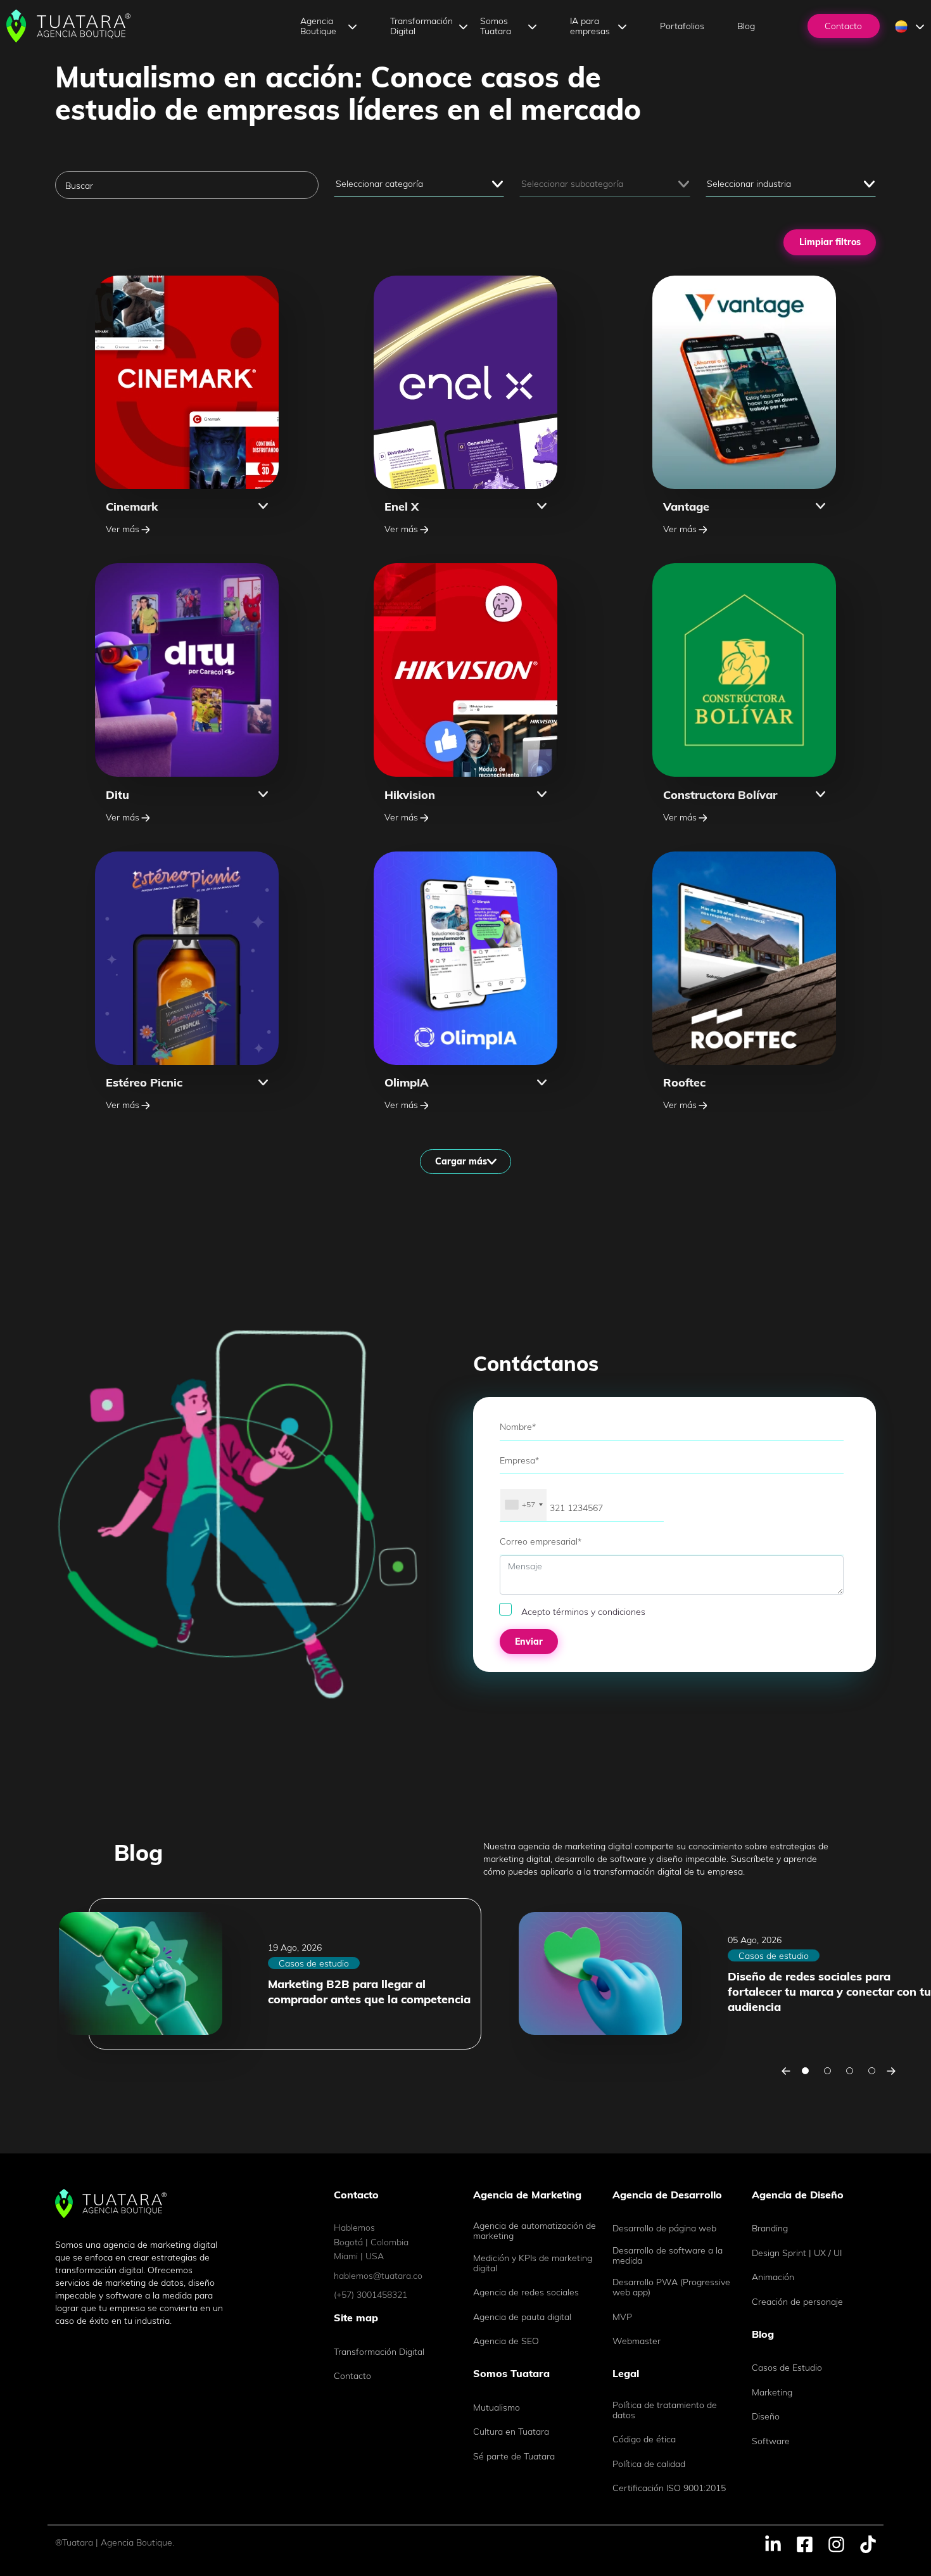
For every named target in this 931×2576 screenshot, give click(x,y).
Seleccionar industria (749, 184)
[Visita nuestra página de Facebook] (805, 2543)
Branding (770, 2228)
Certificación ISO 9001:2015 (669, 2488)
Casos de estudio (314, 1963)
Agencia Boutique (318, 26)
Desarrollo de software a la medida (668, 2255)
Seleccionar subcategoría (572, 184)
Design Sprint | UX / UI (797, 2253)
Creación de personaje (797, 2302)
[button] (187, 506)
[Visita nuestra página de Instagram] (836, 2543)
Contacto (843, 26)
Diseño (766, 2416)
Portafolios (682, 26)
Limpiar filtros (830, 242)
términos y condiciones (599, 1612)
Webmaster (636, 2341)
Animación (773, 2277)
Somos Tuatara (496, 26)
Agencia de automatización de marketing (535, 2231)
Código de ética (644, 2439)
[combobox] (523, 1505)
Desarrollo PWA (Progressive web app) (671, 2287)
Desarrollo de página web (664, 2228)
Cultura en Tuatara (511, 2432)
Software (771, 2441)
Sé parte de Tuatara (514, 2456)
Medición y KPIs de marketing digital (533, 2263)
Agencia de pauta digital (522, 2317)
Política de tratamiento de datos (665, 2410)
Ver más (123, 529)
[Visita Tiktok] (868, 2543)
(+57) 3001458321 (370, 2295)
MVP (622, 2317)
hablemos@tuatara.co (378, 2276)
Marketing (772, 2392)
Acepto (583, 1612)
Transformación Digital (421, 26)
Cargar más (461, 1161)
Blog (746, 26)
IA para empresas (590, 26)
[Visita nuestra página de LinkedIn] (773, 2543)
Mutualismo (497, 2407)
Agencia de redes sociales (526, 2292)
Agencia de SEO (506, 2341)
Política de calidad (649, 2464)
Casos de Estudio (787, 2368)
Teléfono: (516, 1480)
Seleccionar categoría (379, 184)
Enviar (529, 1642)
